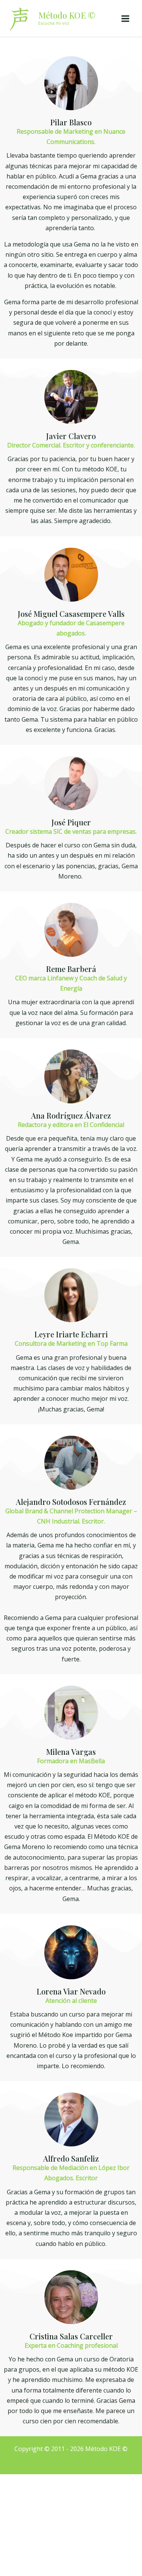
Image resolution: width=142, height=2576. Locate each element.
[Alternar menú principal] (125, 19)
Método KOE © (67, 15)
